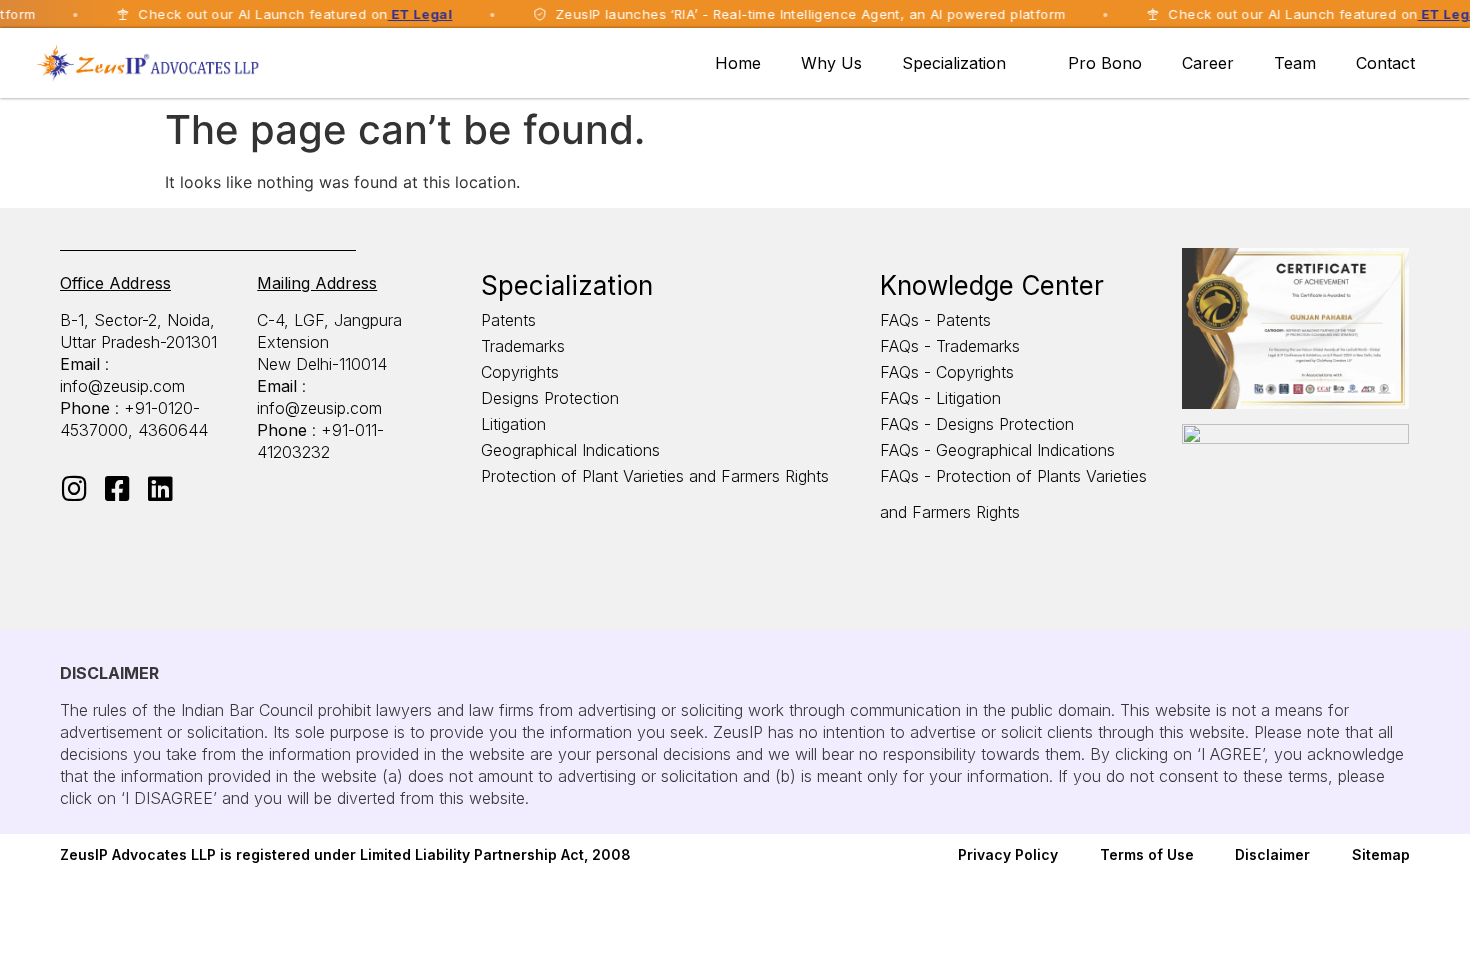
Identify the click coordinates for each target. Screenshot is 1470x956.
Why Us (831, 63)
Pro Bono (1105, 63)
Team (1295, 63)
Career (1208, 63)
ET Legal (403, 14)
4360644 (173, 430)
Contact (1385, 63)
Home (738, 63)
